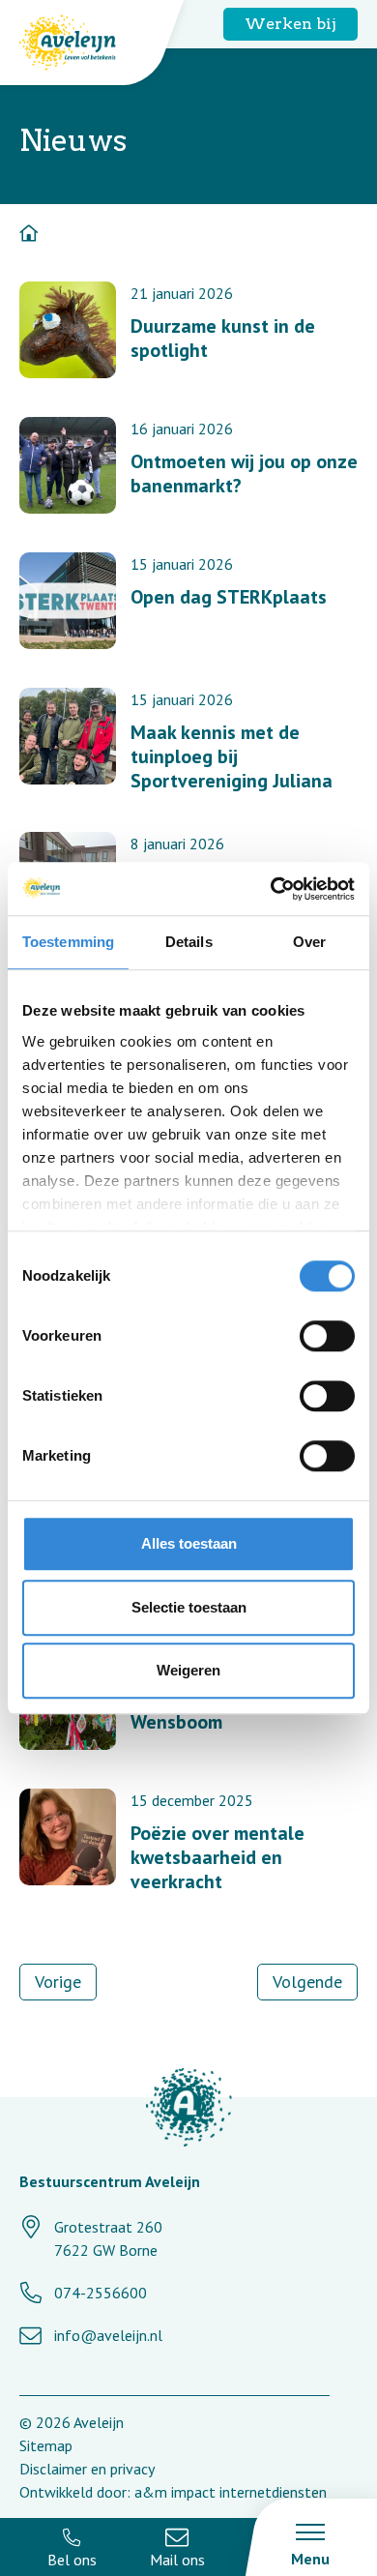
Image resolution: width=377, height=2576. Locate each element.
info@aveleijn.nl (108, 2335)
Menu (310, 2559)
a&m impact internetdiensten (231, 2492)
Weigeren (188, 1670)
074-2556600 (101, 2293)
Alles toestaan (189, 1543)
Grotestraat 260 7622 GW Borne (108, 2238)
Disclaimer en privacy (87, 2469)
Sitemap (46, 2445)
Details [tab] (189, 942)
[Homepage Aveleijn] (82, 43)
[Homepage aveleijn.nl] (188, 2110)
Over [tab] (309, 942)
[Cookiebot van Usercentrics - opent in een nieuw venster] (271, 889)
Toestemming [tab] (68, 942)
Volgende (307, 1982)
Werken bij (290, 24)
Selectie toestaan (189, 1607)
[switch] (327, 1336)
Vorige (58, 1982)
